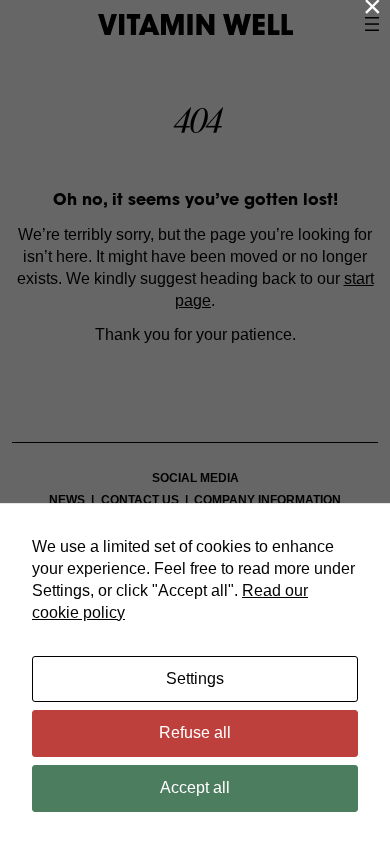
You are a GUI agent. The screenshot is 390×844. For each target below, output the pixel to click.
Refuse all (195, 732)
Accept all (195, 787)
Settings (195, 678)
